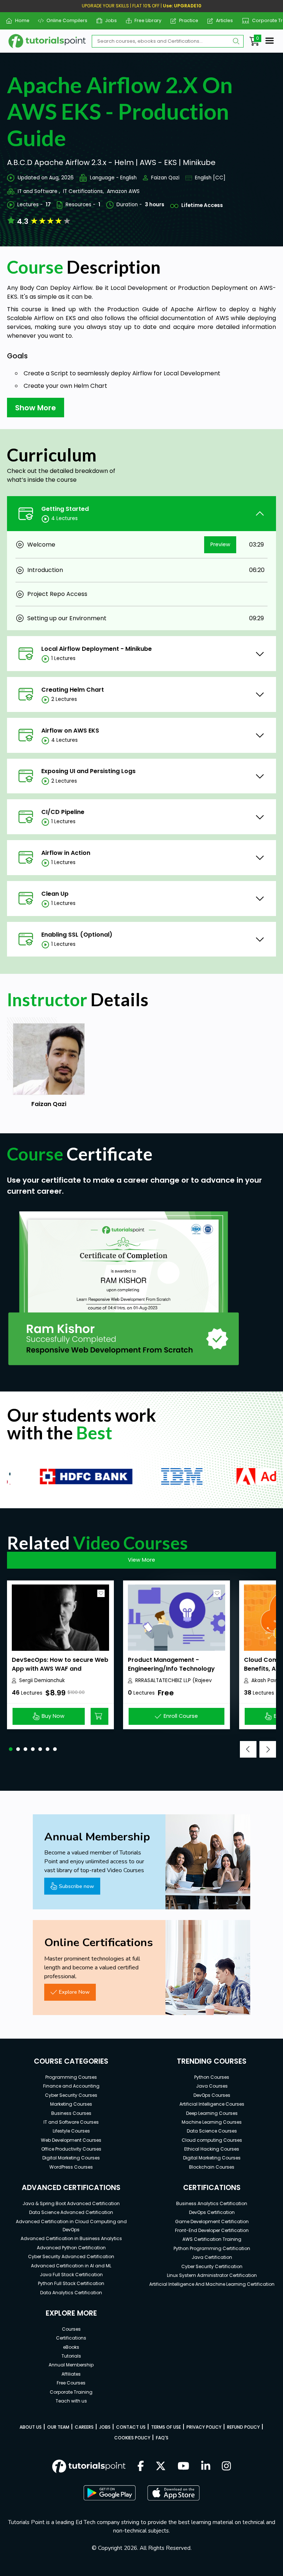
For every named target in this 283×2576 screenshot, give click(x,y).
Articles (222, 20)
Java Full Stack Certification (71, 2275)
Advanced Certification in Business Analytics (71, 2238)
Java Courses (212, 2086)
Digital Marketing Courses (71, 2158)
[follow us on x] (161, 2467)
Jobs (108, 20)
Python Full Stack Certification (71, 2283)
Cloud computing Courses (212, 2140)
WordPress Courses (71, 2167)
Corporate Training (71, 2392)
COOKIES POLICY (132, 2438)
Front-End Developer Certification (212, 2230)
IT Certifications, (83, 191)
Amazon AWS (123, 191)
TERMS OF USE (166, 2427)
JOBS (105, 2427)
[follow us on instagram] (226, 2467)
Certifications (71, 2338)
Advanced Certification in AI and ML (71, 2266)
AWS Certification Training (212, 2239)
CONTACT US (131, 2427)
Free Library (145, 20)
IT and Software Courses (71, 2122)
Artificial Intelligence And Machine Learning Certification (212, 2284)
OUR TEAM (58, 2427)
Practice (186, 20)
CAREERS (84, 2427)
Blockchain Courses (212, 2167)
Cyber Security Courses (71, 2095)
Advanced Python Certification (71, 2248)
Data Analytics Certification (71, 2293)
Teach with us (71, 2401)
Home (19, 20)
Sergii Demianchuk (42, 1680)
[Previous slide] (248, 1749)
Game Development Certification (212, 2221)
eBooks (71, 2347)
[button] (11, 1749)
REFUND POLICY (243, 2427)
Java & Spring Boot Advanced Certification (71, 2203)
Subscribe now (76, 1886)
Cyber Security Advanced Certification (71, 2256)
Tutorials (71, 2356)
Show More (36, 408)
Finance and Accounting (71, 2086)
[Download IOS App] (174, 2493)
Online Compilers (64, 20)
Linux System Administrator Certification (212, 2275)
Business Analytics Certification (212, 2203)
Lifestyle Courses (71, 2131)
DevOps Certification (212, 2212)
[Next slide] (268, 1749)
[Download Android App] (109, 2493)
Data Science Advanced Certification (71, 2212)
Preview (220, 544)
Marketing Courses (71, 2104)
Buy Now (53, 1716)
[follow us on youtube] (184, 2467)
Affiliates (71, 2374)
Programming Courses (71, 2077)
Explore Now (74, 1992)
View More (141, 1560)
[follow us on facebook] (141, 2467)
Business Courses (71, 2113)
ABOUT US (31, 2427)
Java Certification (212, 2257)
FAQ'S (162, 2438)
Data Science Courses (212, 2131)
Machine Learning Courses (212, 2122)
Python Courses (212, 2077)
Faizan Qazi (165, 178)
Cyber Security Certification (212, 2266)
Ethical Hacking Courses (212, 2149)
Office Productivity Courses (71, 2149)
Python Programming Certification (212, 2248)
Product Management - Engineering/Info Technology (171, 1664)
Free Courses (71, 2383)
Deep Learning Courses (212, 2113)
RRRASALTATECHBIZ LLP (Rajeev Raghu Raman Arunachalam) (174, 1681)
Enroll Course (181, 1716)
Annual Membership (71, 2365)
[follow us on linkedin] (206, 2467)
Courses (71, 2329)
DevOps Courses (212, 2095)
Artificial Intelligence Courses (212, 2104)
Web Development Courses (71, 2140)
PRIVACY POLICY (204, 2427)
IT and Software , (39, 191)
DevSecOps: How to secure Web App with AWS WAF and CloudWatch (60, 1669)
